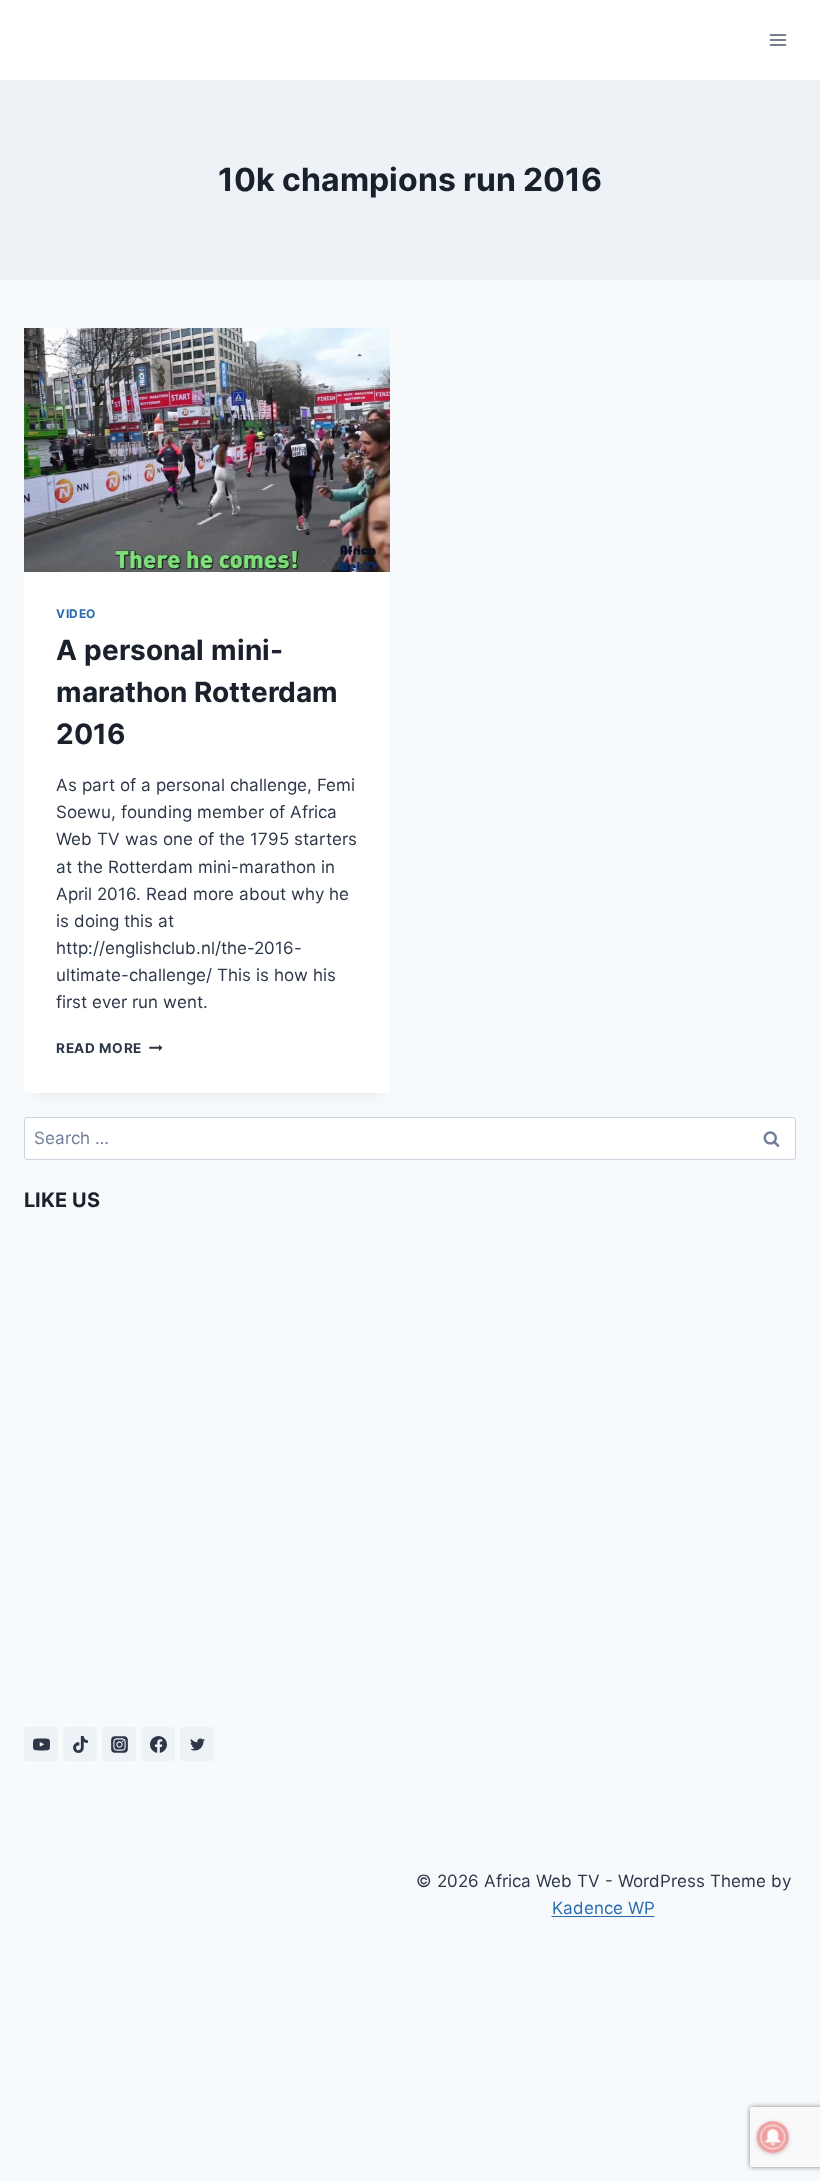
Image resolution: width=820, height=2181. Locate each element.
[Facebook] (158, 1744)
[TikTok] (80, 1744)
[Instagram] (119, 1744)
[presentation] (207, 450)
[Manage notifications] (773, 2137)
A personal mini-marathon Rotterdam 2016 (197, 692)
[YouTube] (41, 1744)
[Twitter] (197, 1744)
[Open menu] (777, 39)
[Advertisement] (217, 2001)
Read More (109, 1048)
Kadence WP (603, 1908)
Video (76, 613)
